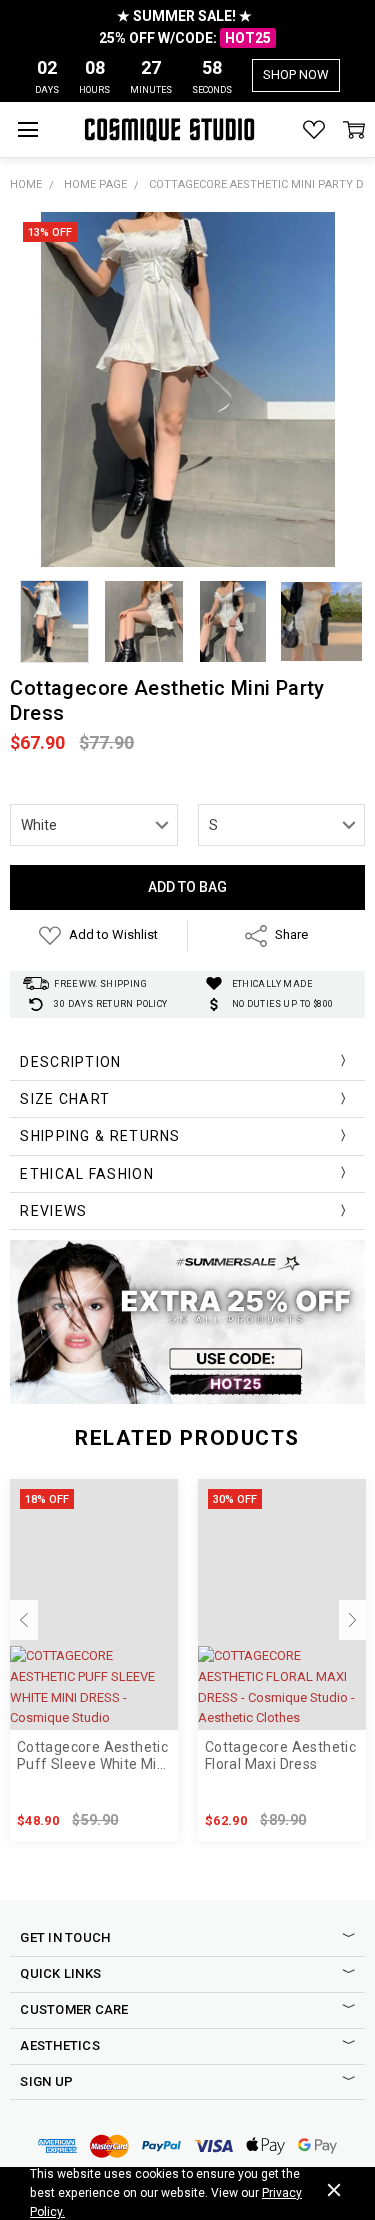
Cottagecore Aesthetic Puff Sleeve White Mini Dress (93, 1756)
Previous (24, 1620)
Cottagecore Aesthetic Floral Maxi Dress (280, 1755)
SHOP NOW (296, 74)
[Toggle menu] (27, 129)
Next (353, 1620)
